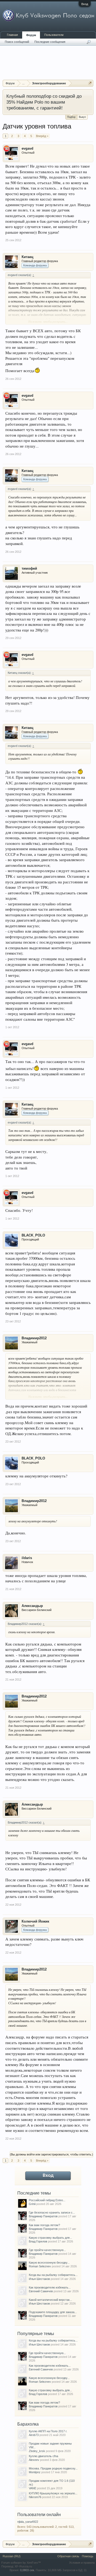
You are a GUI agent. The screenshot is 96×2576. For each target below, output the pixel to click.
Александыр (32, 1606)
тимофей (29, 568)
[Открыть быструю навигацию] (90, 83)
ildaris (27, 1558)
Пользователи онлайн (39, 2515)
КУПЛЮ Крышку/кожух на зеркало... (53, 2493)
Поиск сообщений (17, 42)
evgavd (27, 148)
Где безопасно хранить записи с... (52, 2212)
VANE (33, 2488)
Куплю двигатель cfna (43, 2456)
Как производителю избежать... (50, 2287)
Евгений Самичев (41, 2291)
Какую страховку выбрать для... (50, 2238)
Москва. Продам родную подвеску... (53, 2468)
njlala (21, 2522)
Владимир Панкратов (43, 2216)
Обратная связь (68, 2556)
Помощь (88, 2556)
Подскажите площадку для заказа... (53, 2312)
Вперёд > (42, 136)
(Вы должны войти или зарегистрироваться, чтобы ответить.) (51, 2154)
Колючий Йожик (35, 1921)
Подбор (71, 117)
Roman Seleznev (40, 2266)
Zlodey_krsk (37, 2451)
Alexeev (34, 2460)
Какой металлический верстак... (50, 2300)
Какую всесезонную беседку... (49, 2263)
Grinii (32, 2204)
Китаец (27, 257)
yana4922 (32, 2522)
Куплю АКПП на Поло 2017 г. (48, 2431)
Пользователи (54, 35)
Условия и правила (82, 2563)
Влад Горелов (38, 2241)
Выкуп (82, 117)
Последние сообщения (50, 42)
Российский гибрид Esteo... (47, 2200)
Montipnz (35, 2472)
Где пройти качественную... (47, 2250)
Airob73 (34, 2435)
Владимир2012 (34, 1338)
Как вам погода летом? (44, 2225)
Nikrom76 (35, 2497)
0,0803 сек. (27, 2570)
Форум (31, 35)
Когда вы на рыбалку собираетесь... (53, 2275)
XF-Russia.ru (23, 2566)
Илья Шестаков (39, 2279)
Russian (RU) (12, 2556)
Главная (12, 35)
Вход (85, 4)
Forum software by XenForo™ (21, 2563)
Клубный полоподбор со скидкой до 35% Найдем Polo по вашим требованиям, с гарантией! (44, 102)
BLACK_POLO (33, 1235)
